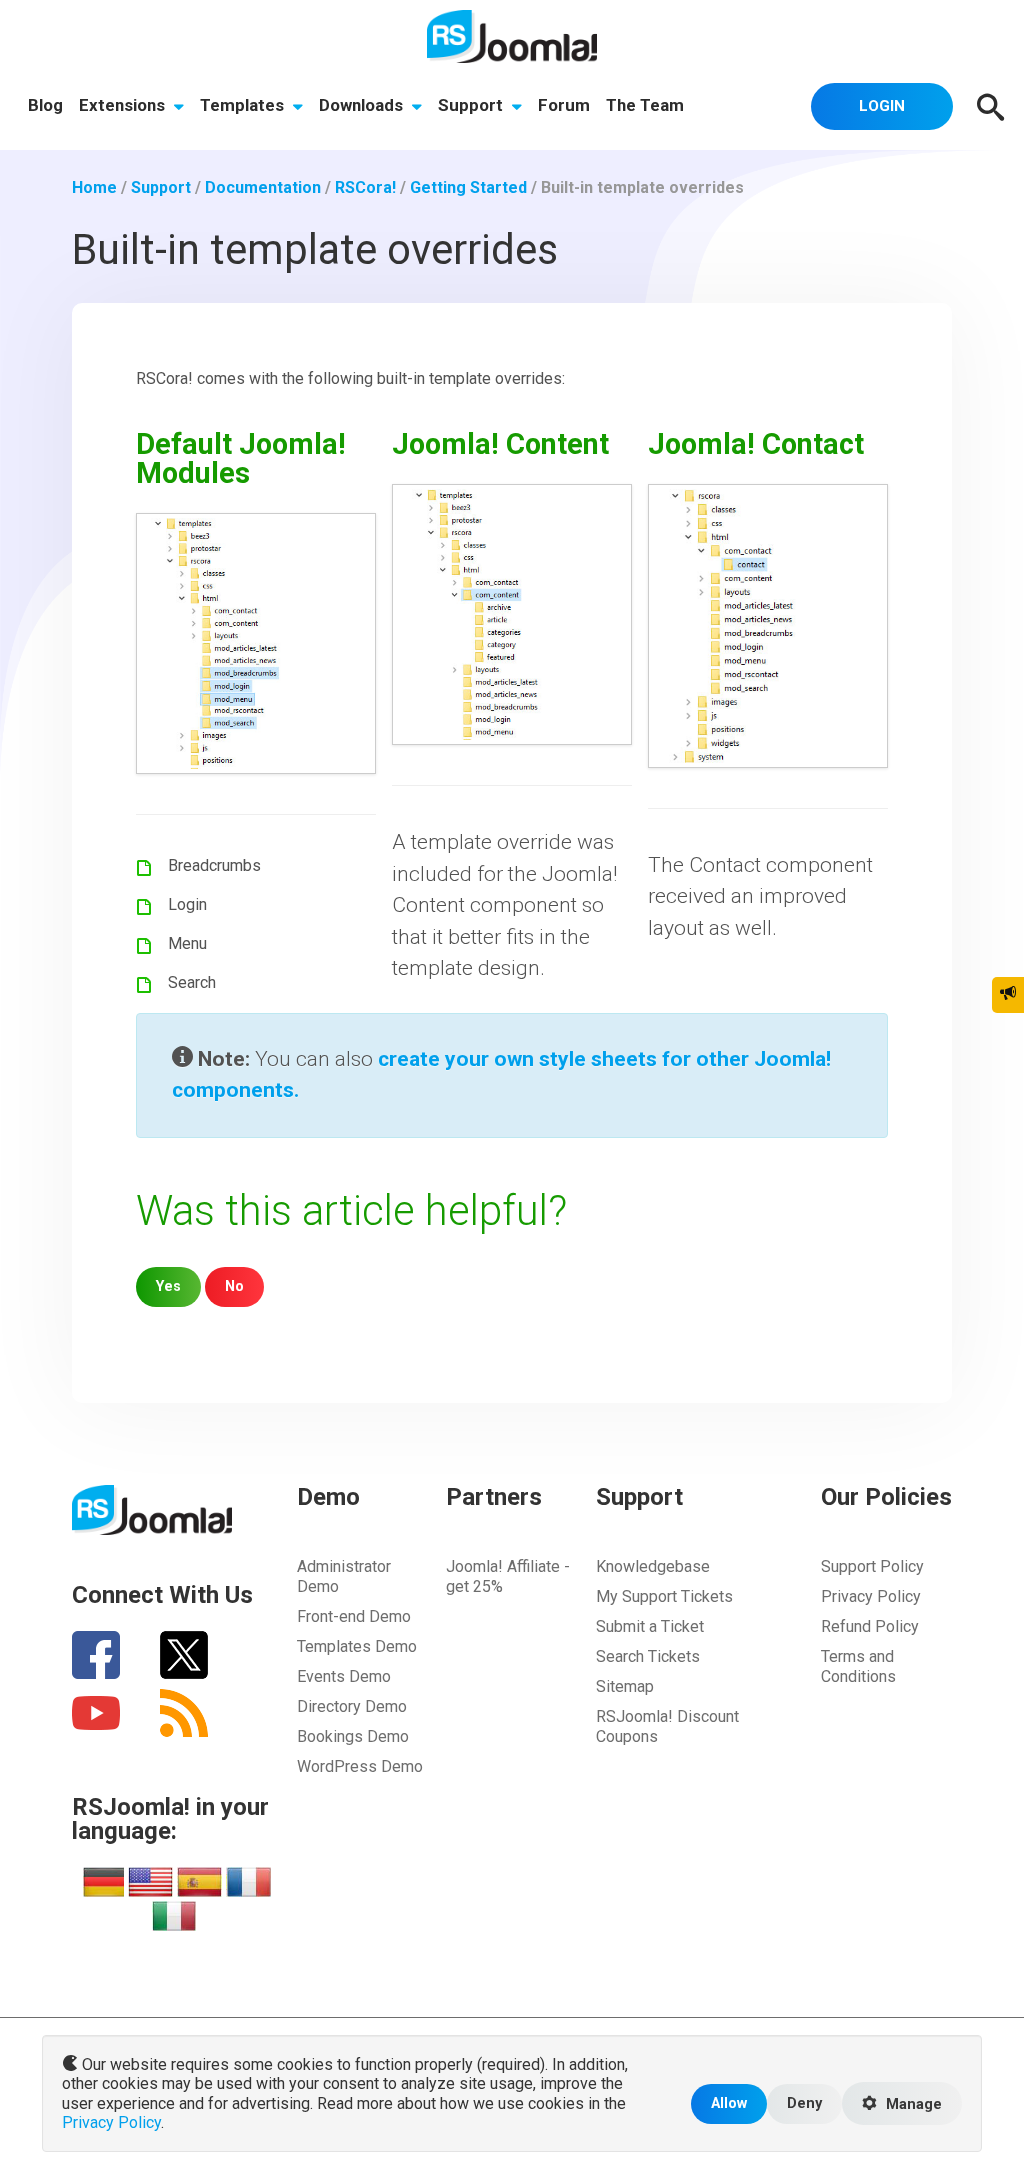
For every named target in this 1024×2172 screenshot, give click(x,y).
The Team (645, 105)
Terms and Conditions (858, 1666)
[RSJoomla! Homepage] (512, 35)
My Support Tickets (664, 1596)
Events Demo (344, 1676)
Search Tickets (648, 1656)
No (234, 1286)
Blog (45, 105)
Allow (729, 2103)
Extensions (124, 105)
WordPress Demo (360, 1766)
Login (882, 106)
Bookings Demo (353, 1736)
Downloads (363, 105)
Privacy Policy (871, 1596)
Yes (168, 1286)
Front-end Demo (354, 1616)
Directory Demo (352, 1706)
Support (472, 105)
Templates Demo (357, 1646)
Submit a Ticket (650, 1626)
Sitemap (625, 1686)
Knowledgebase (653, 1566)
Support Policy (872, 1566)
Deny (804, 2103)
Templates (244, 105)
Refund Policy (870, 1626)
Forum (564, 105)
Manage (912, 2104)
